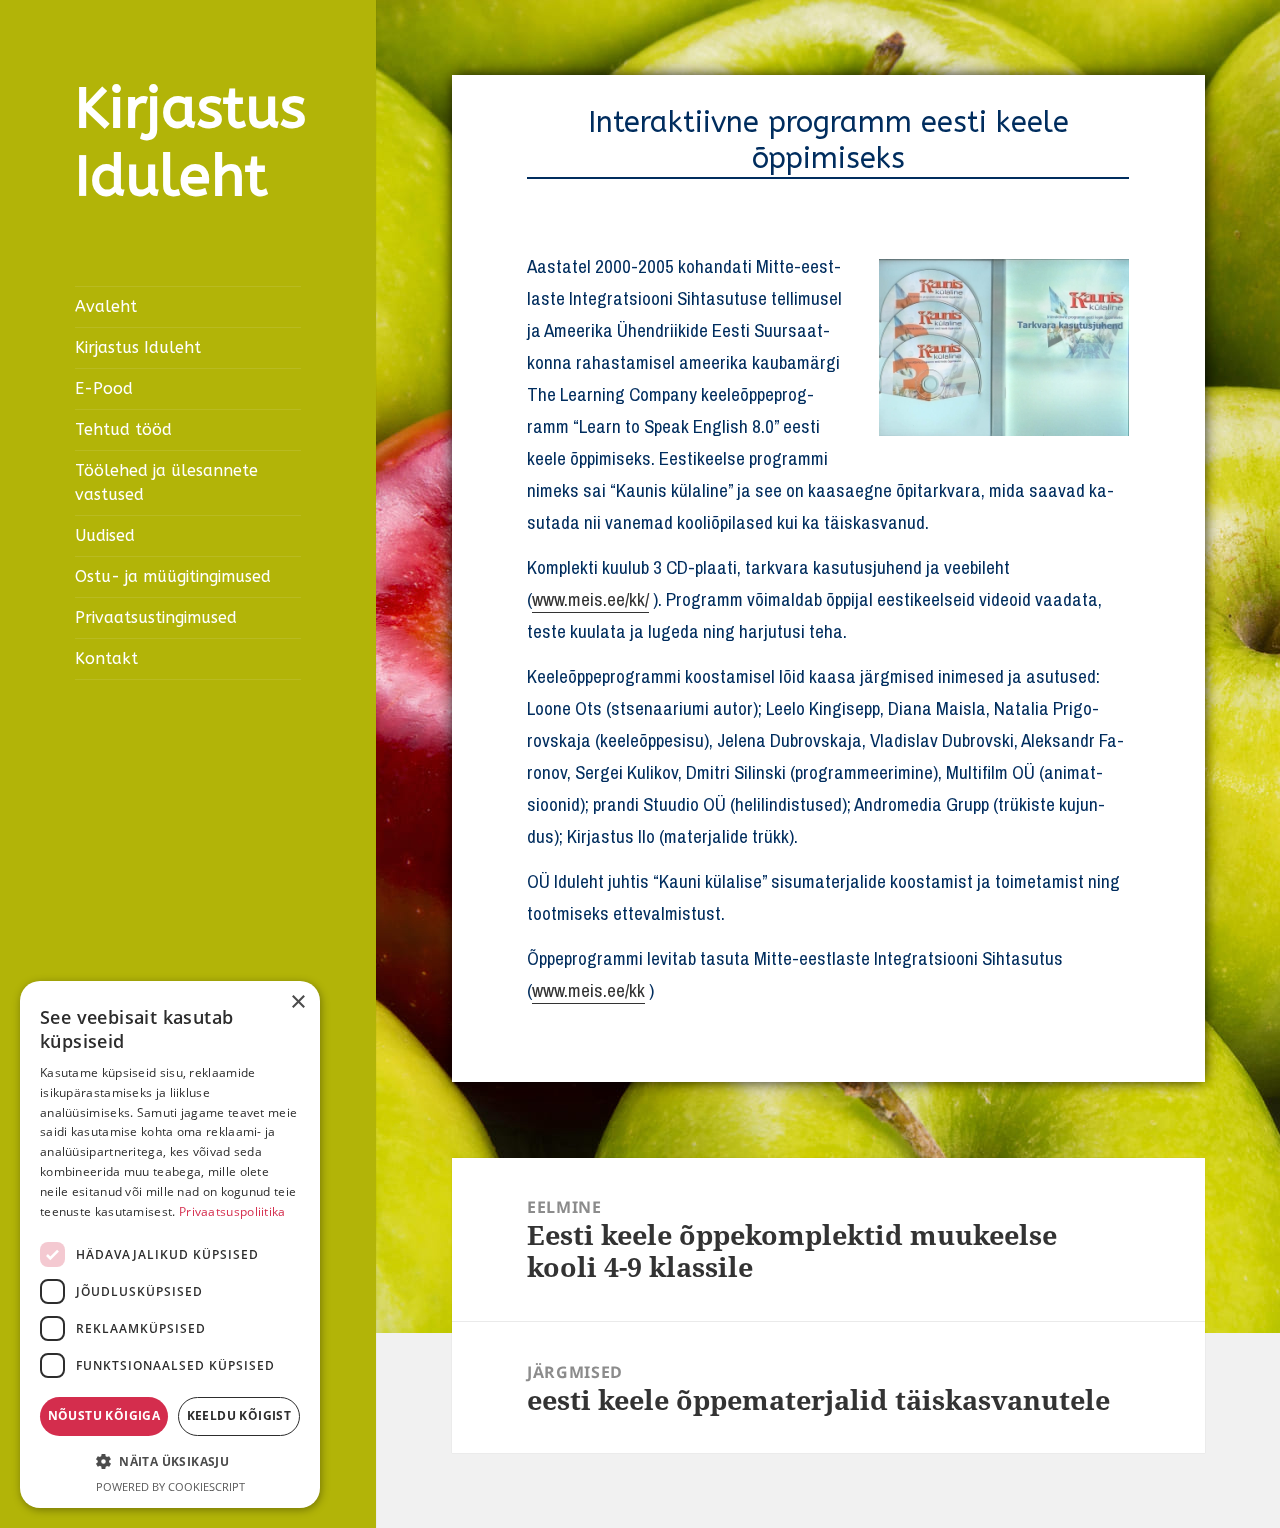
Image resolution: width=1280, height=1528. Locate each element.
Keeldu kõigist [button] (239, 1415)
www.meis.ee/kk (588, 990)
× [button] (297, 1002)
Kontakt (106, 658)
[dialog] (170, 1244)
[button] (170, 1461)
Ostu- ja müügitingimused (173, 576)
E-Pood (104, 388)
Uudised (105, 535)
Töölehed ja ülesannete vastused (166, 482)
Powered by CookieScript (170, 1486)
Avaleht (106, 306)
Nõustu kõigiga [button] (104, 1415)
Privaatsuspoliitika (232, 1211)
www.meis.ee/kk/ (590, 599)
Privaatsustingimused (156, 617)
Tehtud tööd (123, 429)
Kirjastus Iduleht (190, 142)
